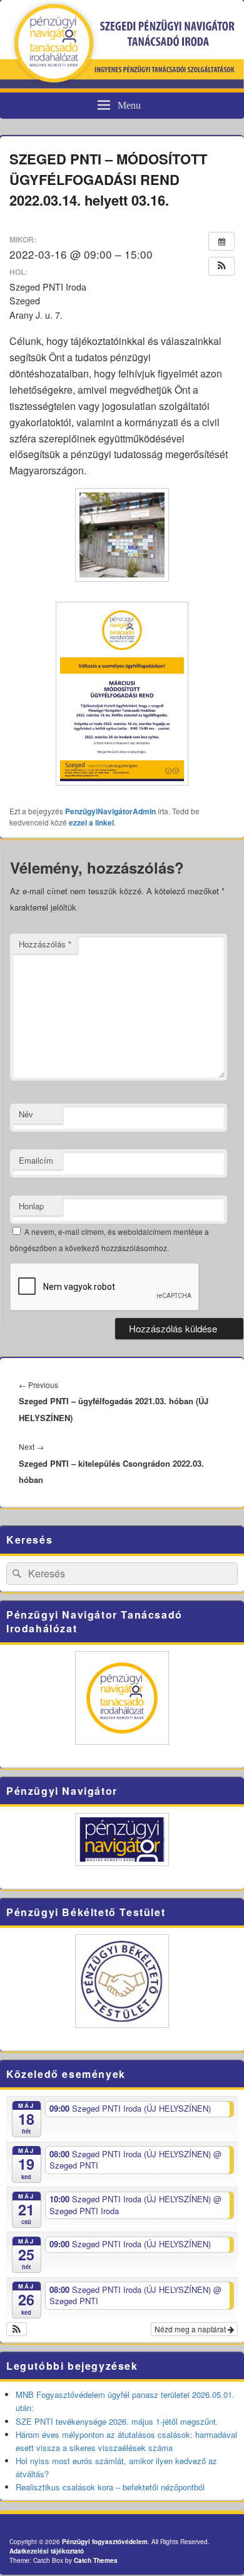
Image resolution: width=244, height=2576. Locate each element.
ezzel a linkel (91, 822)
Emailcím (36, 1160)
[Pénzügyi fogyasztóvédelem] (122, 85)
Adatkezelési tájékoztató (47, 2551)
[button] (221, 266)
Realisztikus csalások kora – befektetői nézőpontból (110, 2487)
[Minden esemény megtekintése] (221, 241)
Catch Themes (96, 2560)
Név (26, 1114)
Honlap (31, 1206)
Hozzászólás (45, 944)
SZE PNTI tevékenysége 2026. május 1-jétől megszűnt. (117, 2421)
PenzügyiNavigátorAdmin (110, 811)
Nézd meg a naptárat (191, 2329)
